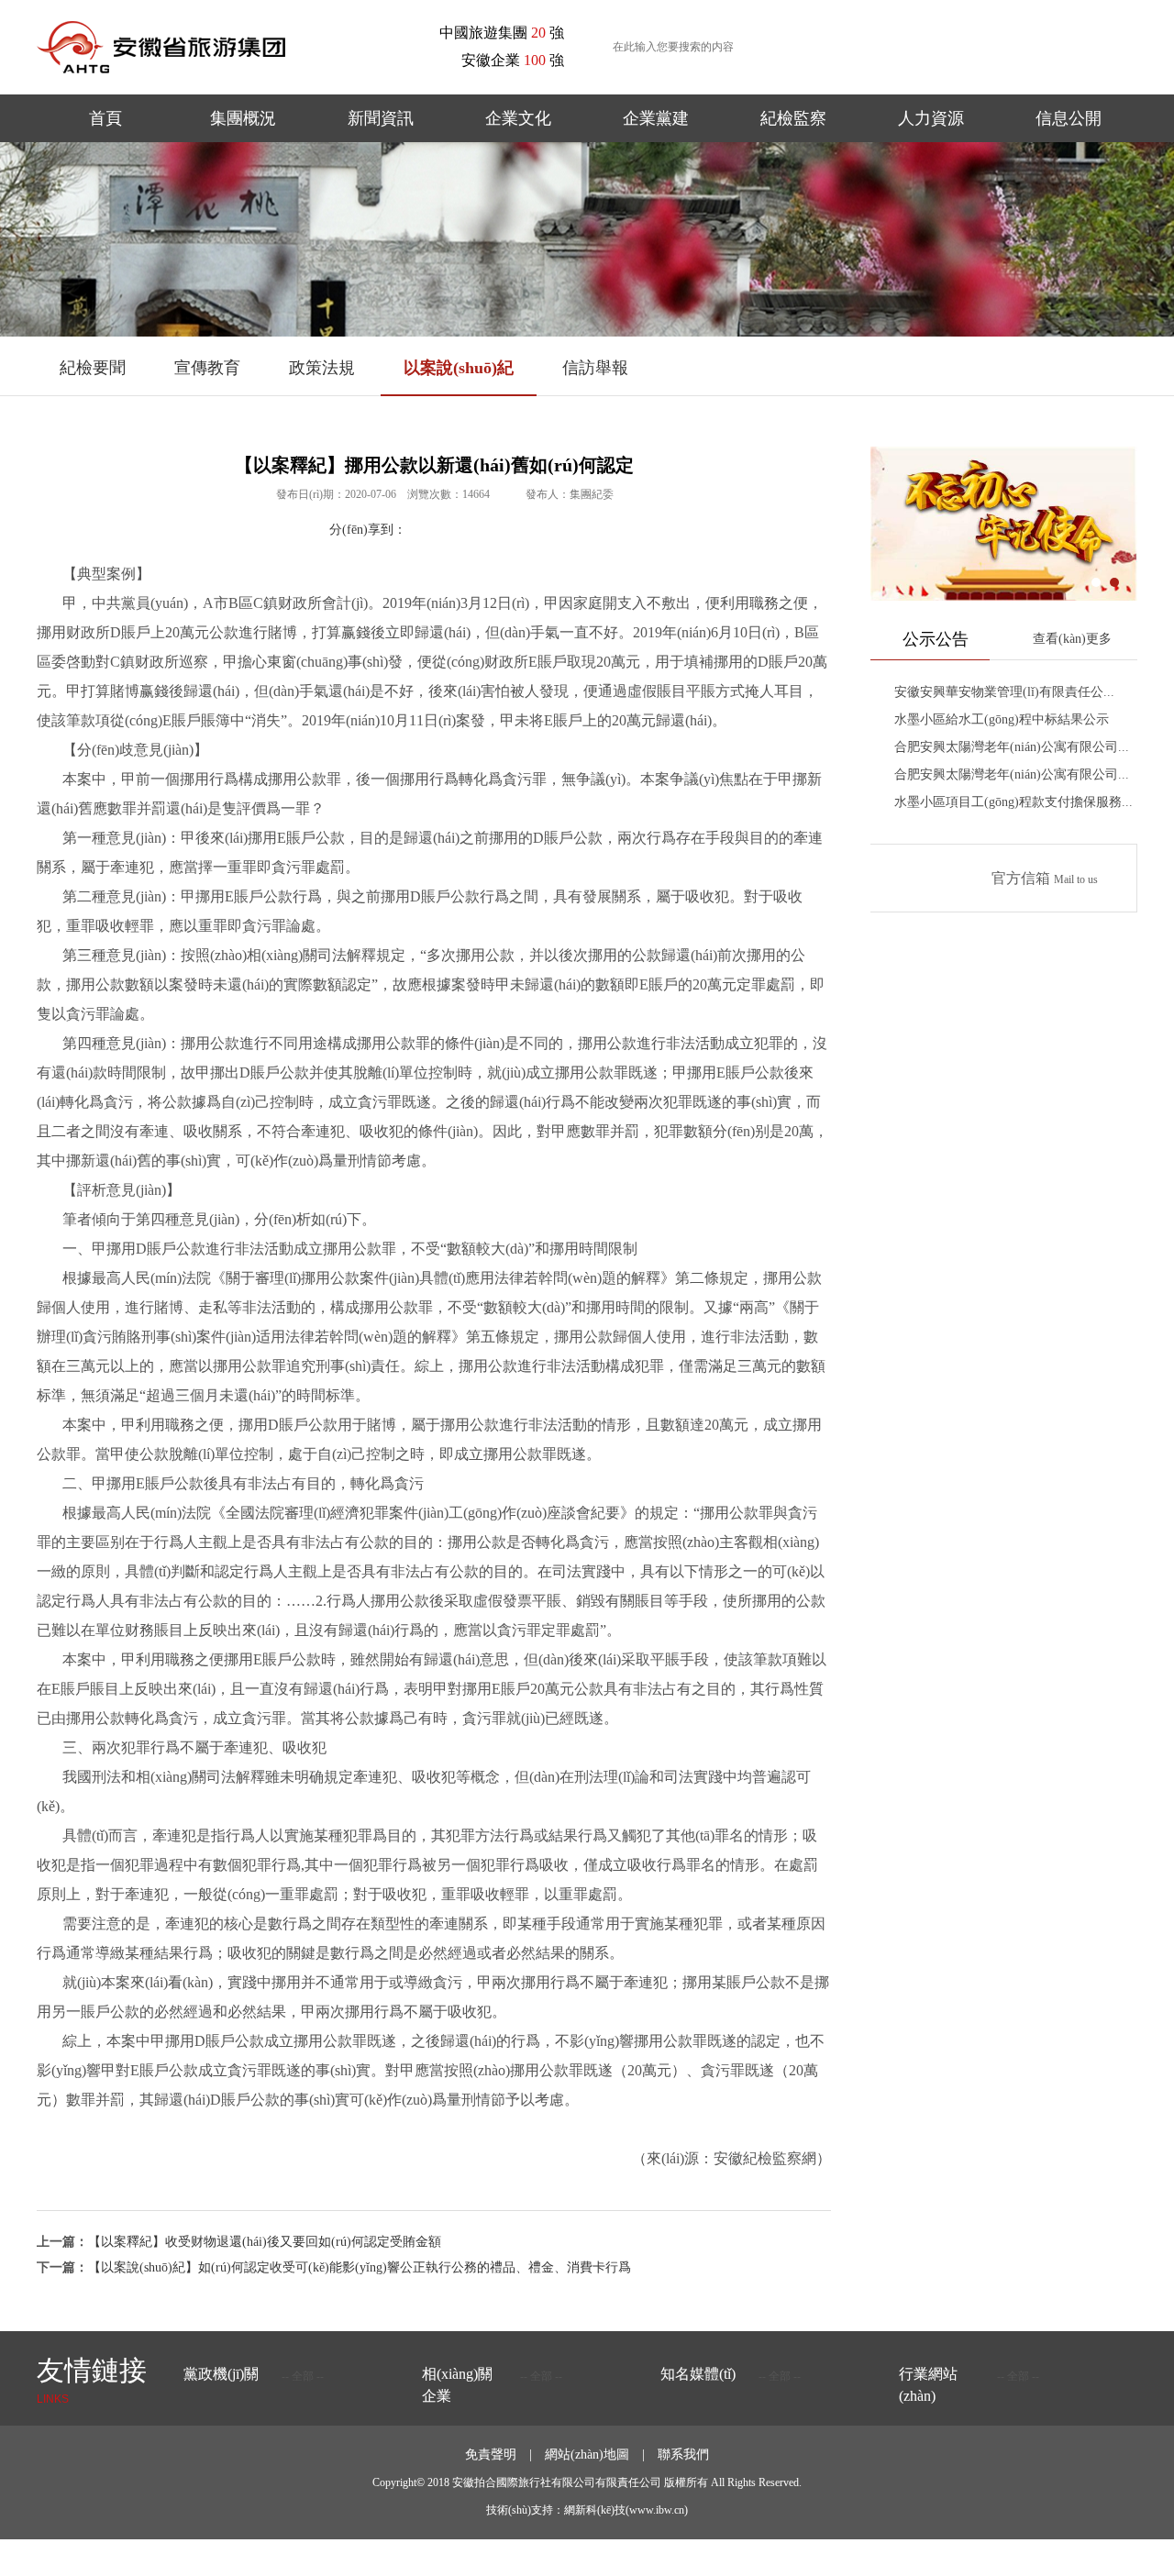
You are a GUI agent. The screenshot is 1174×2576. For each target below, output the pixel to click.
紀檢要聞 (93, 368)
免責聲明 (491, 2454)
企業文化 (518, 118)
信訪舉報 (595, 368)
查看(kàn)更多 (1072, 639)
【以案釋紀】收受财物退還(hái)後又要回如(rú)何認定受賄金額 (265, 2242)
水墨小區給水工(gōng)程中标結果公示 (1002, 719)
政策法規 (322, 368)
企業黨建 (656, 118)
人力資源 (931, 118)
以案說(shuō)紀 (459, 368)
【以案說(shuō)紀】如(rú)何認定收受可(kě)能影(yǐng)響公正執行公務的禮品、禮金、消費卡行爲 (360, 2267)
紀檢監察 (793, 118)
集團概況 (243, 118)
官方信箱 (1045, 878)
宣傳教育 (207, 368)
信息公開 (1069, 118)
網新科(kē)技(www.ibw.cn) (626, 2510)
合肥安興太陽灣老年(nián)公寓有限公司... (1012, 747)
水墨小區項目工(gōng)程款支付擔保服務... (1013, 802)
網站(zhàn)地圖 (587, 2454)
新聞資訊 (381, 118)
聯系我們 (683, 2454)
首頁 (105, 118)
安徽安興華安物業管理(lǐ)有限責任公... (1004, 692)
